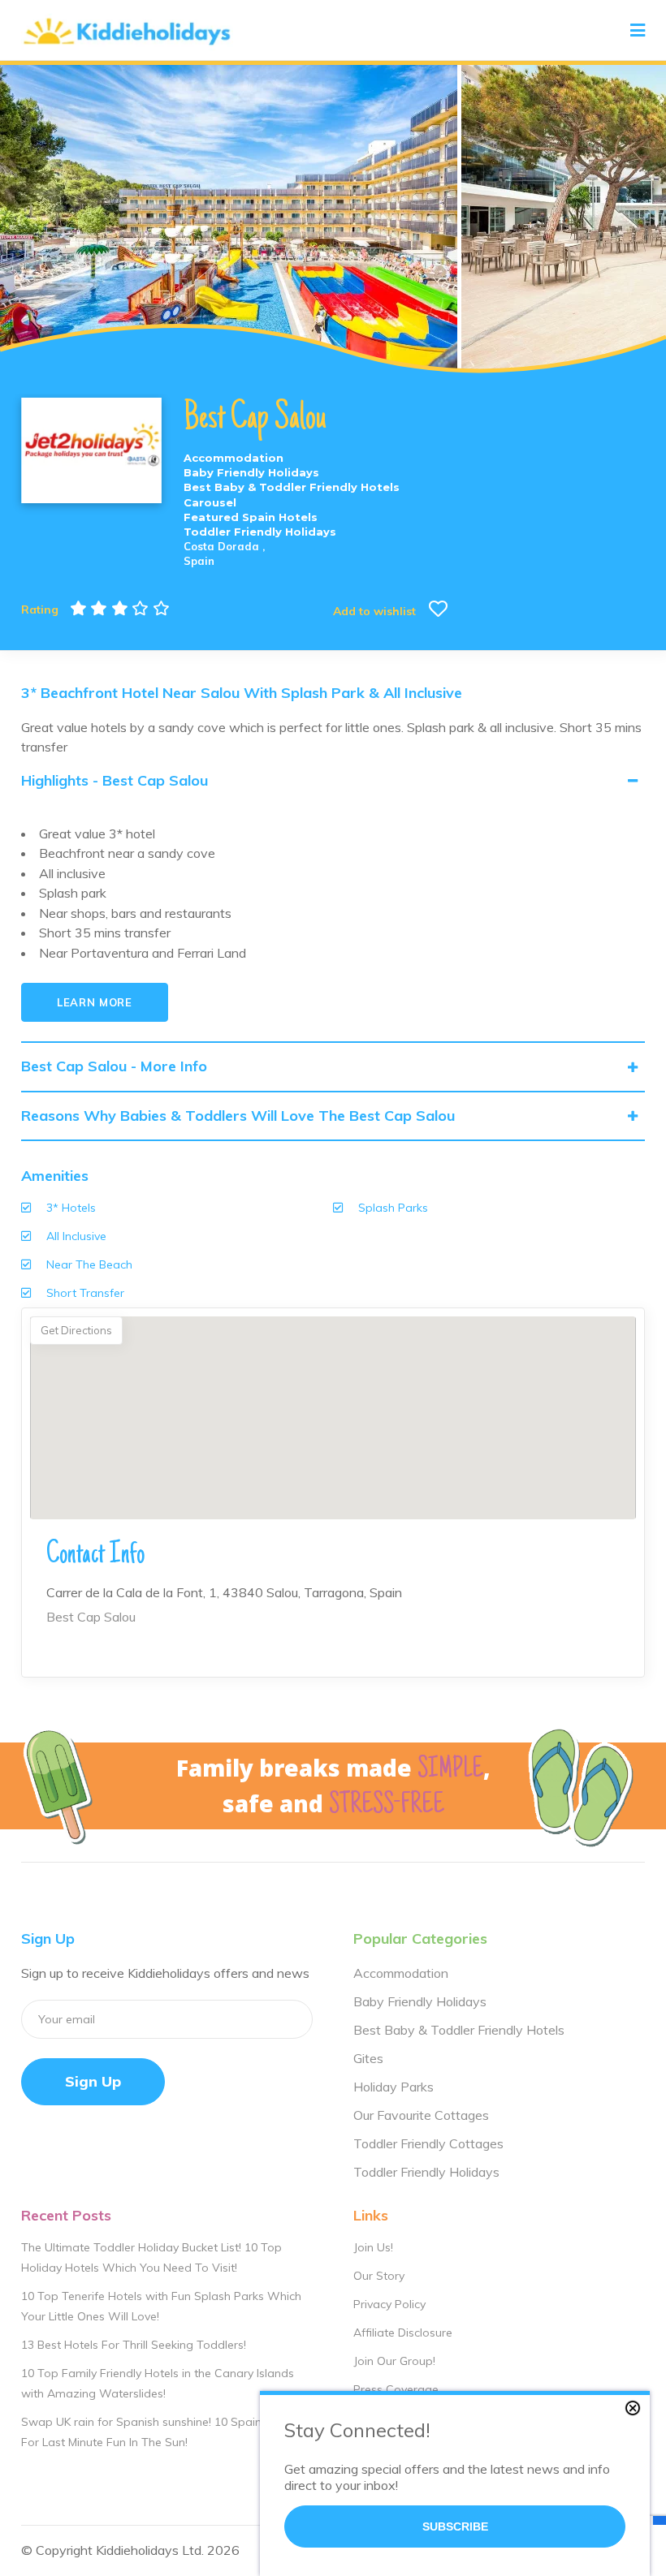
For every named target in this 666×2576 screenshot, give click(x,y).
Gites (368, 2058)
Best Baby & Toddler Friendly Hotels (459, 2030)
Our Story (379, 2276)
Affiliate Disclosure (403, 2333)
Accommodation (401, 1973)
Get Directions (76, 1330)
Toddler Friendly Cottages (428, 2143)
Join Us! (373, 2247)
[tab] (333, 781)
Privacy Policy (389, 2304)
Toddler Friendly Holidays (426, 2172)
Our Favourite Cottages (421, 2115)
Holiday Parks (394, 2087)
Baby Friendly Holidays (420, 2001)
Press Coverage (396, 2389)
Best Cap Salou (91, 1617)
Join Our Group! (394, 2361)
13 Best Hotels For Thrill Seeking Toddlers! (134, 2345)
